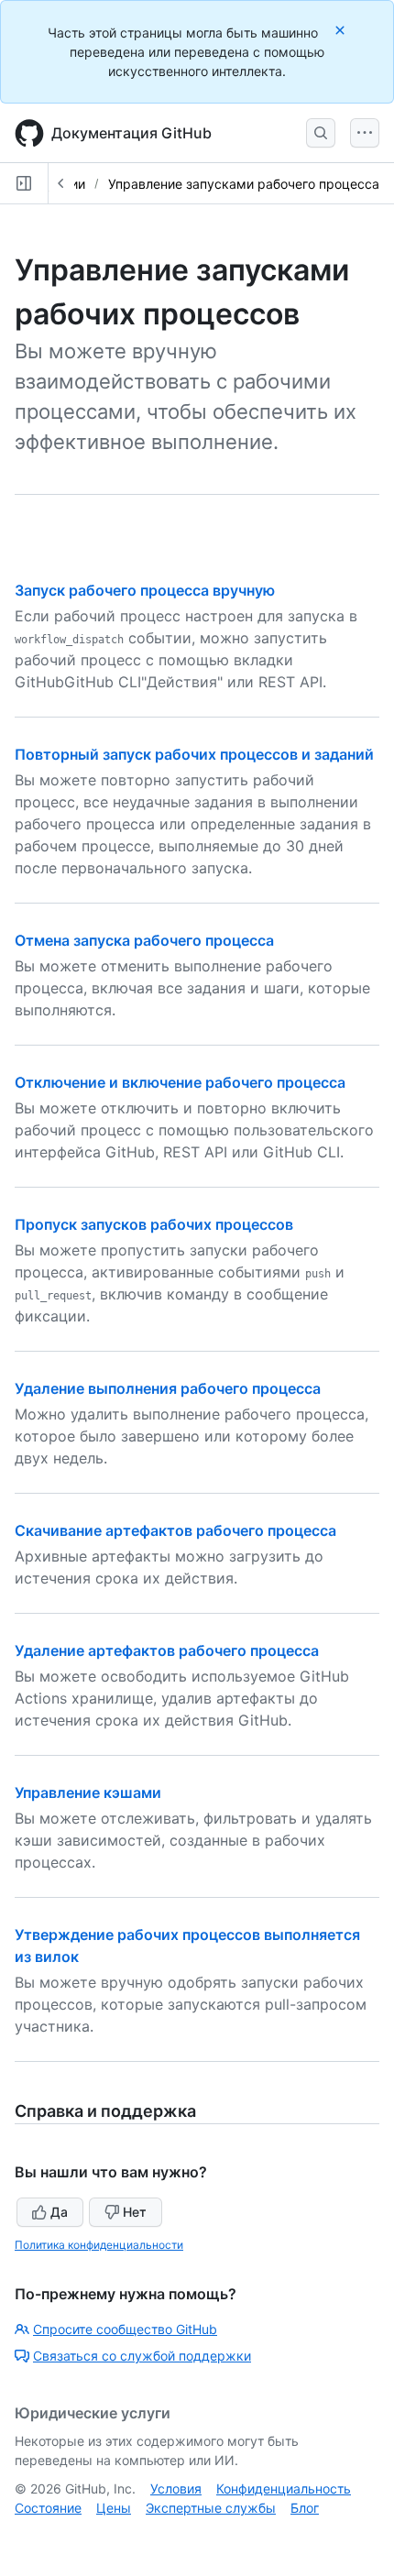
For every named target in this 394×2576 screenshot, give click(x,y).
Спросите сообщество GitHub (125, 2329)
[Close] (342, 30)
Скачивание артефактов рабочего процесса (175, 1530)
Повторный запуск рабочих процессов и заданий (194, 754)
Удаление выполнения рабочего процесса (168, 1388)
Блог (305, 2508)
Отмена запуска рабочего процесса (144, 940)
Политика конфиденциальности (99, 2245)
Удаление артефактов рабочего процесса (167, 1650)
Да (59, 2212)
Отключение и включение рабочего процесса (180, 1082)
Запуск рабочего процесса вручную (145, 590)
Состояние (48, 2508)
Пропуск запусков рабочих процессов (154, 1224)
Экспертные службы (211, 2508)
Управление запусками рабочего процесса (244, 184)
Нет (135, 2212)
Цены (114, 2508)
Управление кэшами (88, 1792)
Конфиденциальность (284, 2488)
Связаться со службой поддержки (142, 2356)
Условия (176, 2488)
